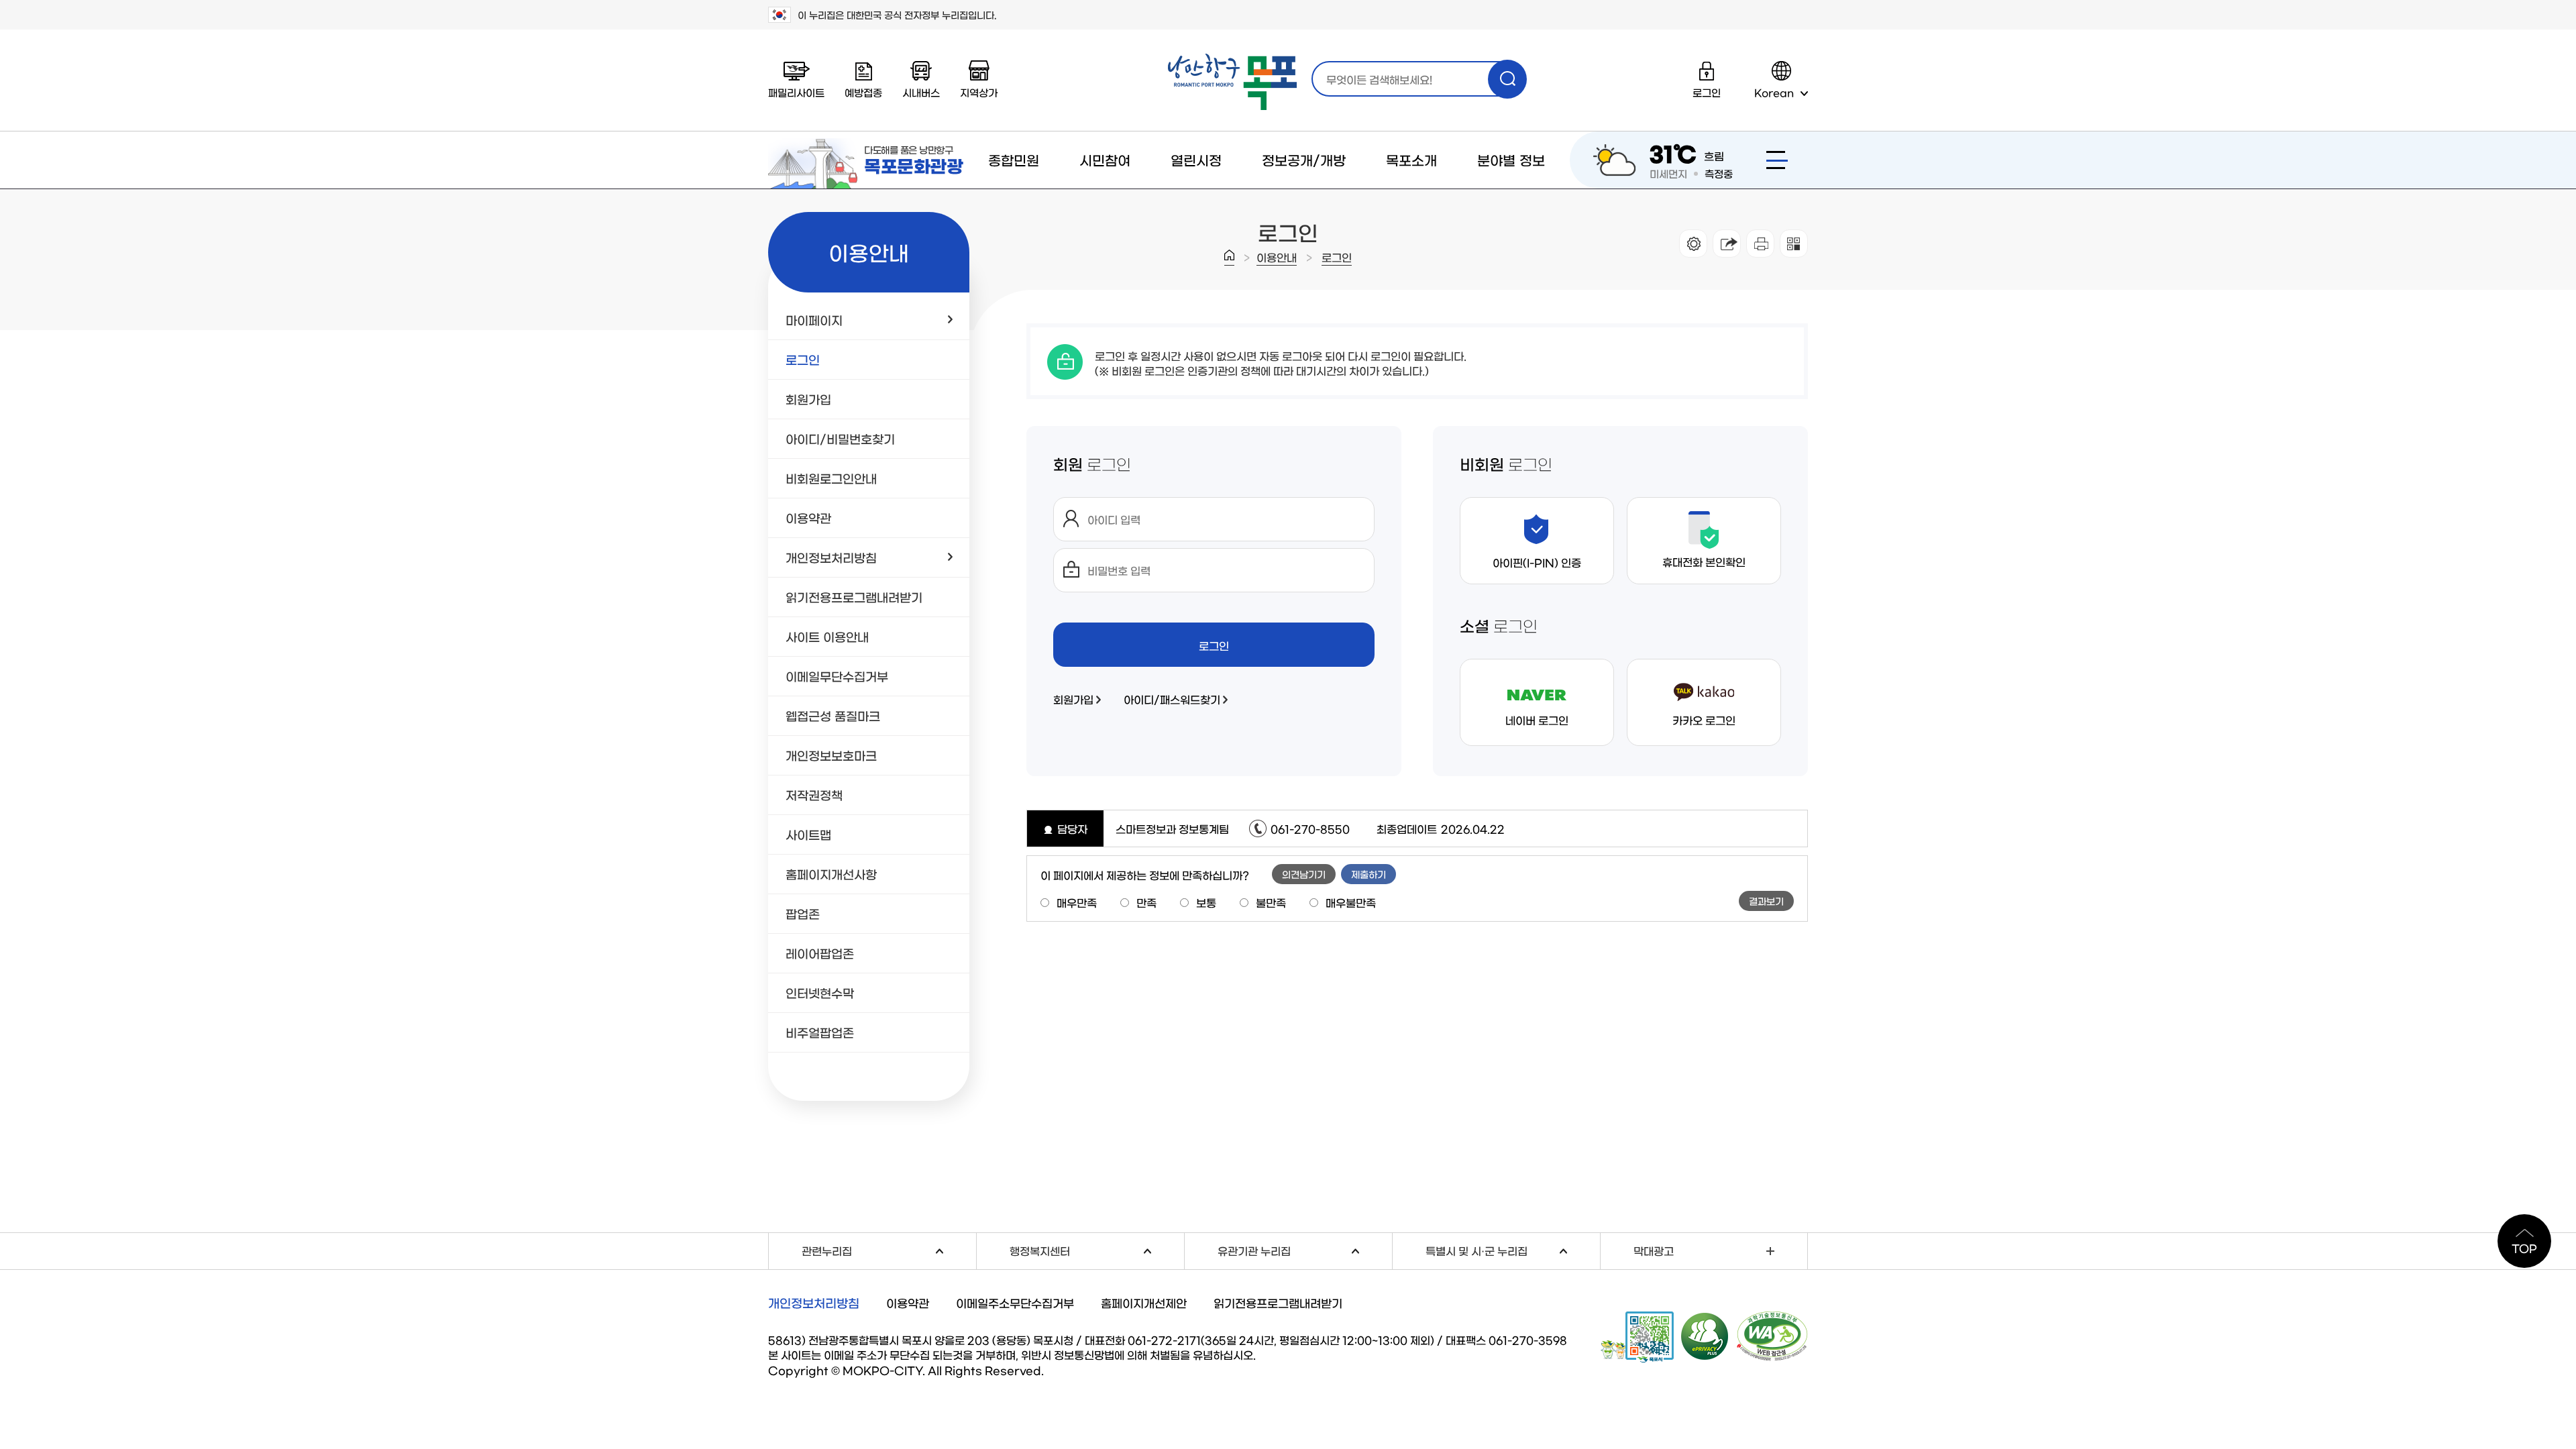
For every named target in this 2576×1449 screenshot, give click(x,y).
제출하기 (1368, 874)
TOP (2524, 1248)
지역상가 (979, 92)
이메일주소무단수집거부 (1015, 1302)
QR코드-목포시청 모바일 (1637, 1337)
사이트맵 (1777, 160)
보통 (1206, 902)
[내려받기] (1760, 244)
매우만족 (1077, 902)
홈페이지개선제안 (1144, 1302)
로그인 (1337, 257)
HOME (1229, 258)
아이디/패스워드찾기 (1172, 699)
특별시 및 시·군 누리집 (1513, 1249)
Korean (1774, 92)
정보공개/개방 (1304, 160)
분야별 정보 (1511, 160)
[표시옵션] (1693, 244)
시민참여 (1105, 160)
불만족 (1271, 902)
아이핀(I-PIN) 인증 (1537, 562)
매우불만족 (1351, 902)
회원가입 (1073, 699)
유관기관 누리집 (1305, 1249)
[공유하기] (1727, 244)
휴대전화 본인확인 (1704, 561)
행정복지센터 (1097, 1249)
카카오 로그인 (1704, 720)
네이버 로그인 (1537, 720)
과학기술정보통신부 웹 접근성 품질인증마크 (1772, 1336)
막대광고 (1654, 1250)
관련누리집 (889, 1249)
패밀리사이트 (796, 92)
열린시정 (1196, 160)
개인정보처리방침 (814, 1303)
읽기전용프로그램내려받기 (1278, 1302)
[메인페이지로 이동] (1232, 82)
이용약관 (908, 1302)
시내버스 (921, 92)
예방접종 (863, 92)
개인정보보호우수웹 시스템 (1705, 1336)
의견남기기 (1304, 874)
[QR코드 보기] (1794, 244)
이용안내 (1277, 257)
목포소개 (1411, 160)
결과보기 (1766, 901)
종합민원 (1014, 160)
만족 (1146, 902)
